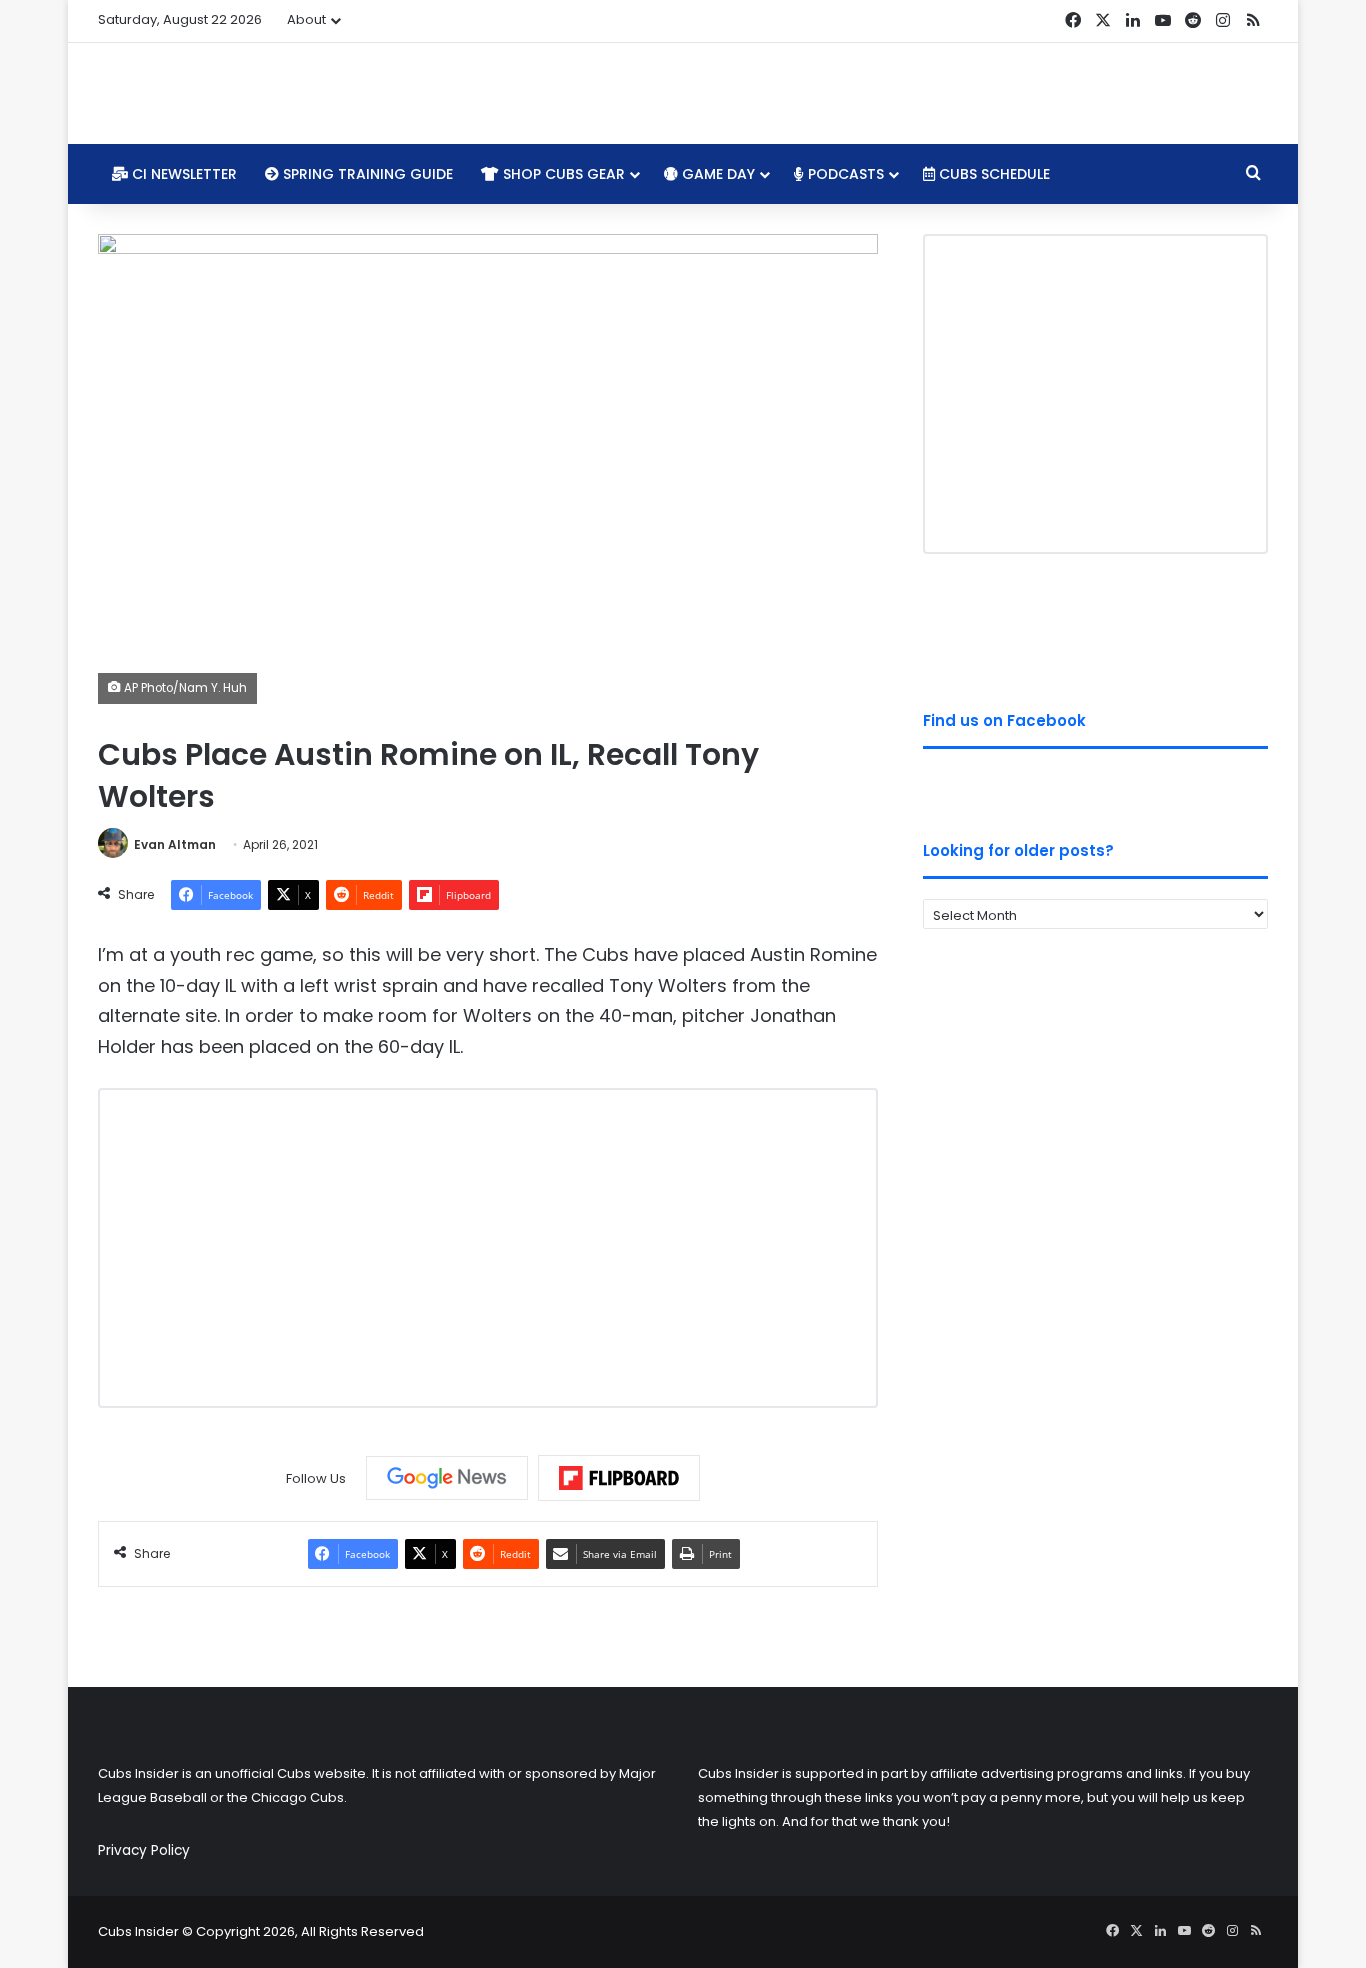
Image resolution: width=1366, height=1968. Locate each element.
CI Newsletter (182, 174)
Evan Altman (175, 844)
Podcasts (844, 174)
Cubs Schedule (992, 174)
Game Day (716, 174)
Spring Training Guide (366, 174)
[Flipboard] (619, 1478)
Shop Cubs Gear (562, 174)
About (306, 19)
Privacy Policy (144, 1850)
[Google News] (447, 1478)
